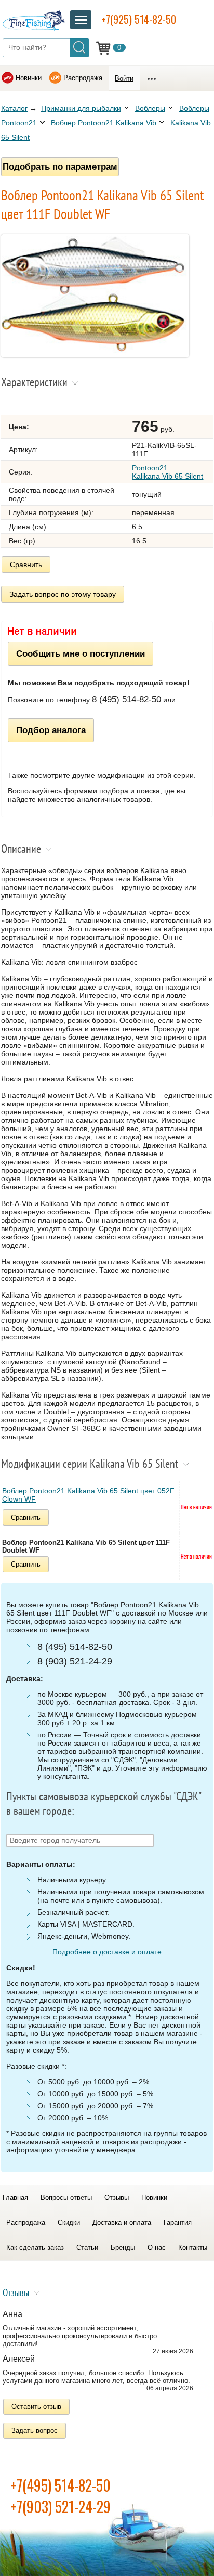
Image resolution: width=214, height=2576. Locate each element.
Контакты (193, 2247)
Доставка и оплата (122, 2222)
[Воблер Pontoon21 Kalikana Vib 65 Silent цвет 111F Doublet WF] (95, 355)
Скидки (69, 2222)
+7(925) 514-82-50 (139, 19)
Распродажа (83, 78)
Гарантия (178, 2222)
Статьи (87, 2247)
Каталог (14, 108)
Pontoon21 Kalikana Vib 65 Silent (168, 472)
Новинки (29, 78)
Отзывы (117, 2197)
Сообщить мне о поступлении (81, 653)
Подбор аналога (51, 730)
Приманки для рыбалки (81, 108)
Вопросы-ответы (66, 2197)
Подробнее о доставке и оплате (107, 1952)
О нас (157, 2247)
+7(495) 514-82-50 (61, 2485)
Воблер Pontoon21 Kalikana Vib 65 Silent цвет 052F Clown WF (88, 1495)
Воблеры (150, 108)
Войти (124, 78)
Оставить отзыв (36, 2407)
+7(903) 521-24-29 (61, 2507)
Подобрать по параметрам (60, 166)
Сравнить (26, 565)
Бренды (123, 2247)
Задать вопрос (35, 2431)
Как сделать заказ (35, 2247)
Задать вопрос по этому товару (63, 594)
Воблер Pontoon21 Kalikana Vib (104, 123)
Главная (15, 2197)
